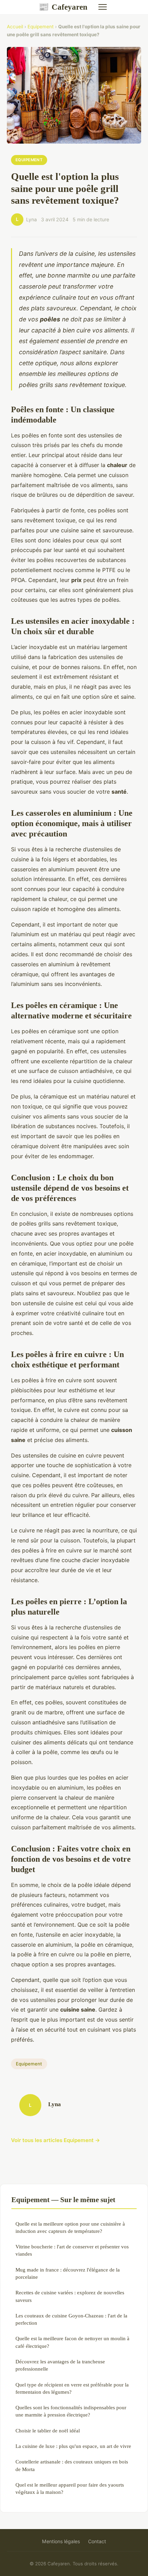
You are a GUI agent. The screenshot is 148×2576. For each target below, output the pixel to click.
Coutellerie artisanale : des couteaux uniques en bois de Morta (72, 2465)
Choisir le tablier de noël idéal (48, 2430)
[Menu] (103, 7)
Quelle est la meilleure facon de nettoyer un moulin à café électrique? (72, 2342)
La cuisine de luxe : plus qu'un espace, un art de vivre (73, 2446)
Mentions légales (61, 2541)
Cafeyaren (63, 7)
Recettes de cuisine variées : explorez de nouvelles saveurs (70, 2296)
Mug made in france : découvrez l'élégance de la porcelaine (68, 2273)
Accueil (15, 27)
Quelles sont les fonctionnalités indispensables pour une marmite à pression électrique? (71, 2411)
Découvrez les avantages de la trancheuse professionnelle (60, 2365)
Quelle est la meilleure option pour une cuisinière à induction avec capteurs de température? (70, 2227)
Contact (97, 2541)
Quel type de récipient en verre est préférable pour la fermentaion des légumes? (72, 2388)
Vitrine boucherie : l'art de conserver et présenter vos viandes (72, 2250)
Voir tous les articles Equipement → (56, 2140)
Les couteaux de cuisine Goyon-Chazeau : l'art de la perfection (71, 2319)
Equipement (41, 27)
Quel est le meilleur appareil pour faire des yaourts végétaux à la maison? (70, 2488)
